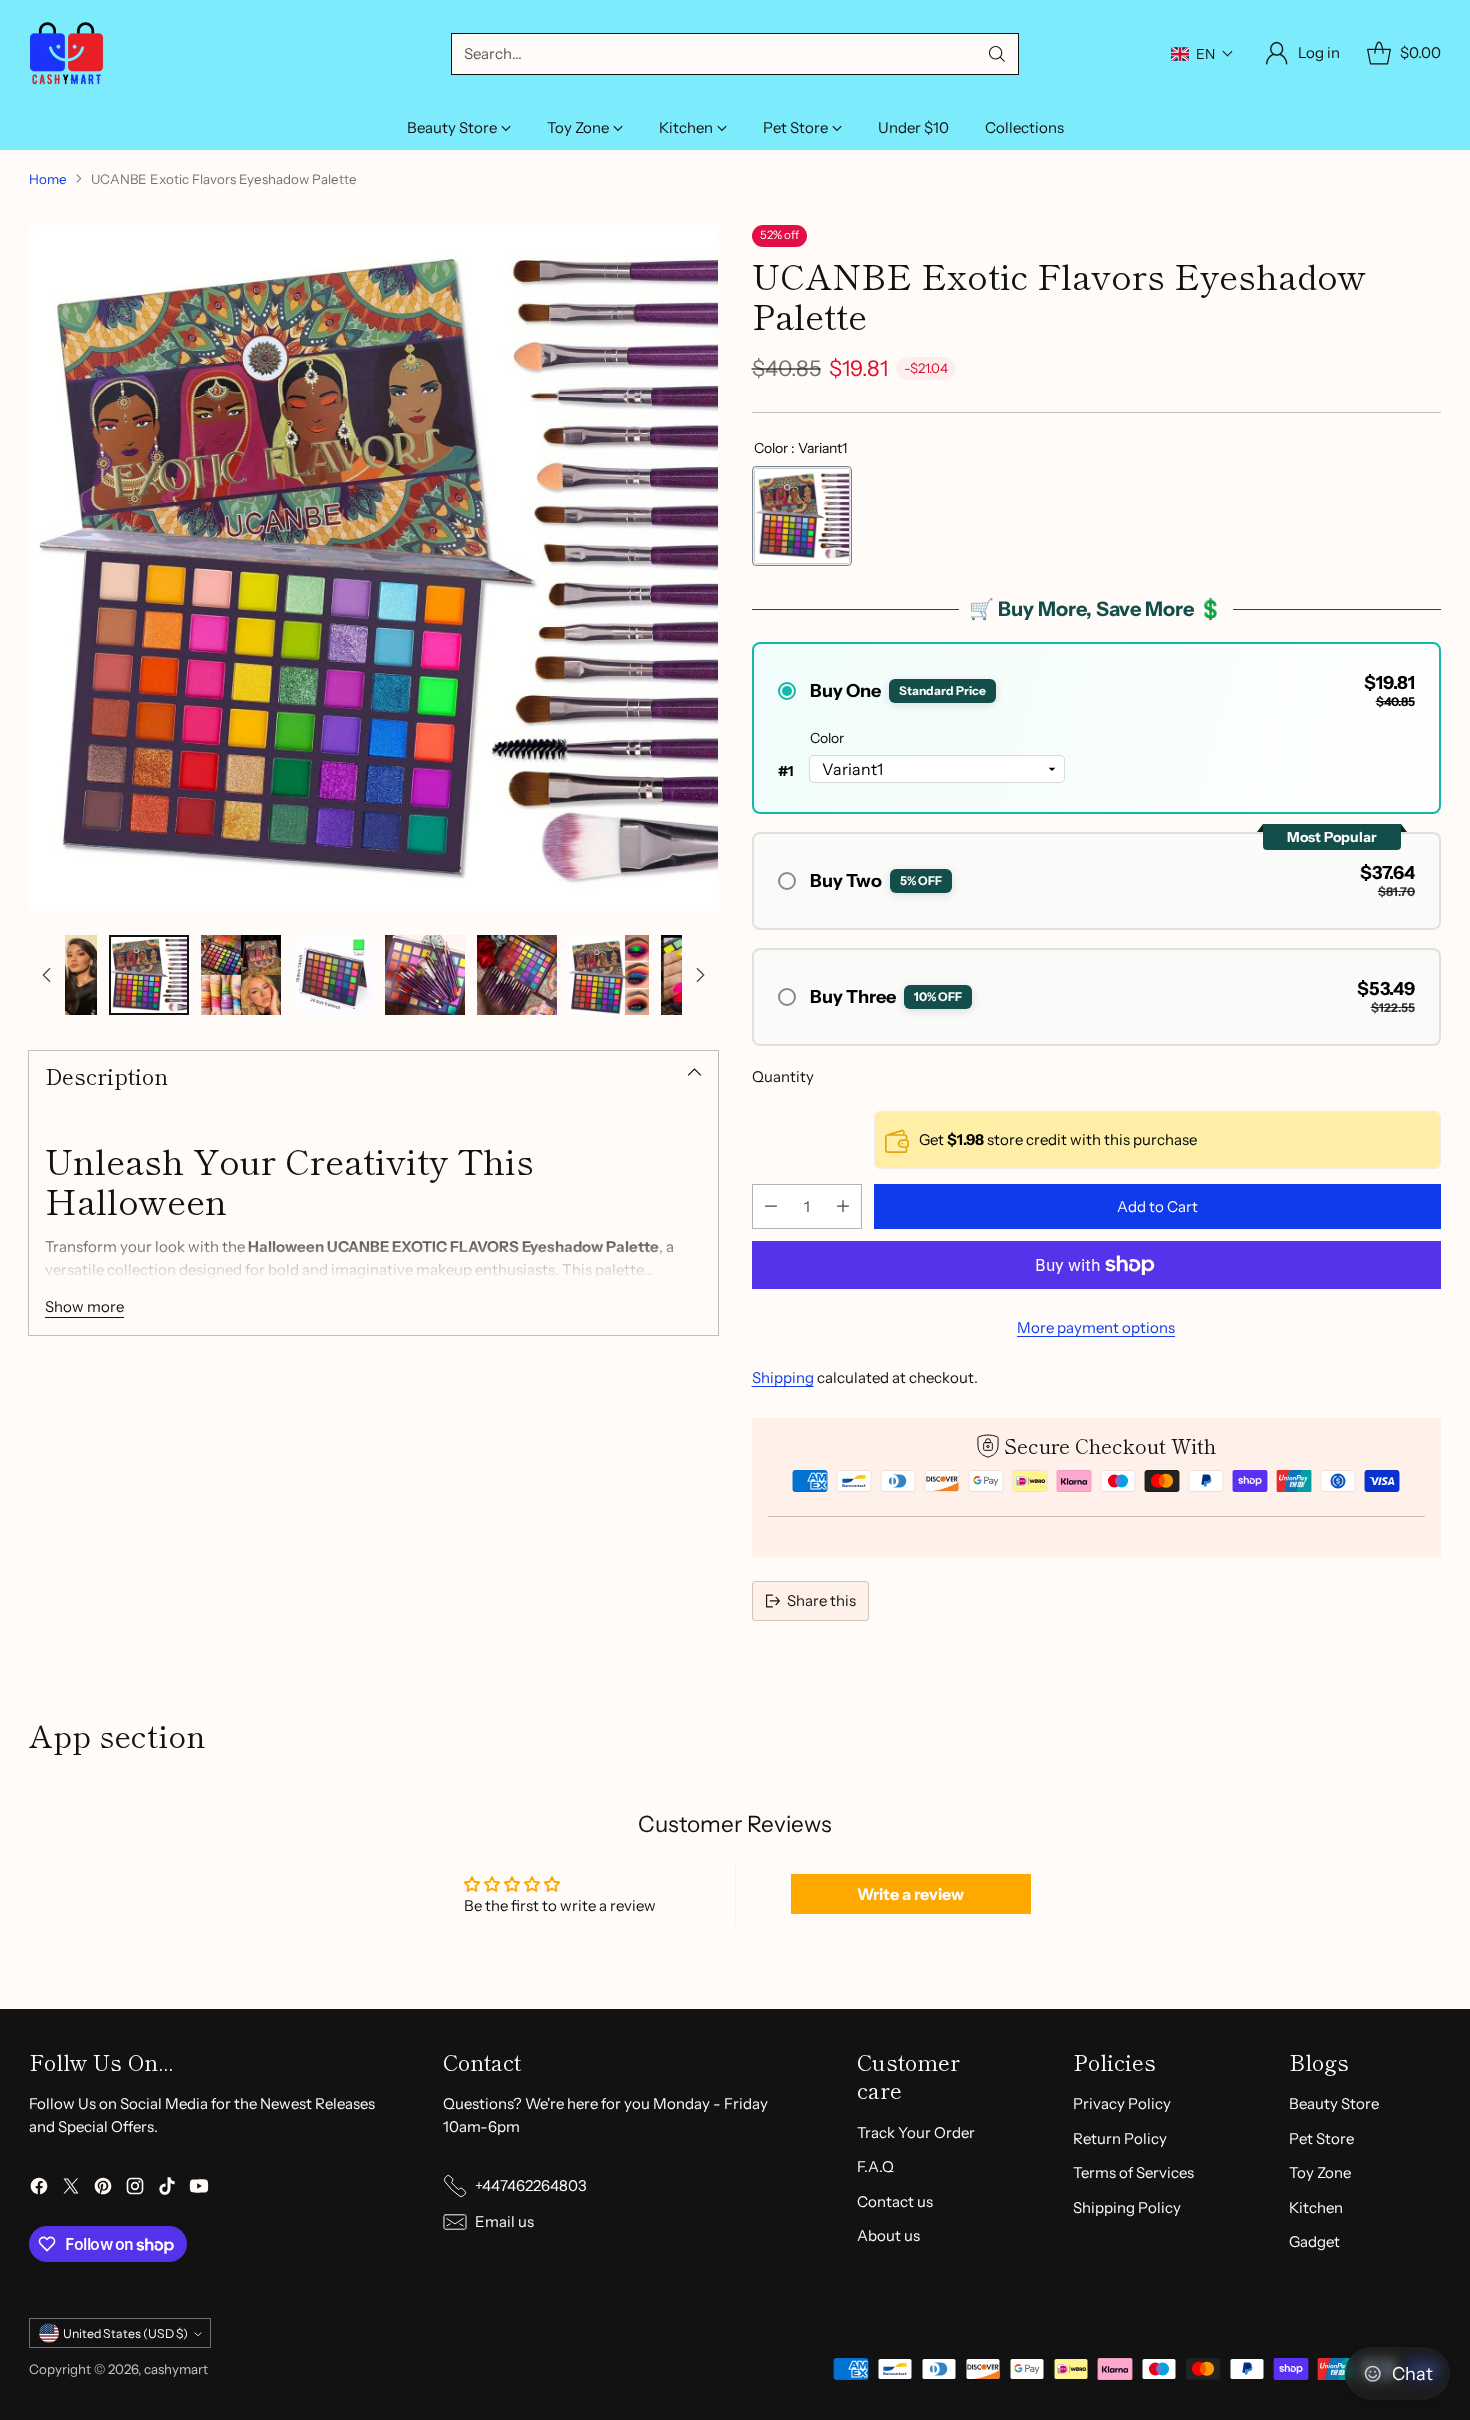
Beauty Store (1334, 2103)
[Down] (700, 975)
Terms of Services (1133, 2172)
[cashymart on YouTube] (199, 2189)
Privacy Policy (1122, 2103)
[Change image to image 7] (517, 975)
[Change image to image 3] (149, 975)
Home (48, 179)
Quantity (783, 1076)
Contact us (895, 2201)
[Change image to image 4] (241, 975)
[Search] (997, 54)
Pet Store (1321, 2138)
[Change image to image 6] (425, 975)
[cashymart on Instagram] (135, 2189)
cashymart (176, 2369)
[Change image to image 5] (333, 975)
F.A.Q (875, 2166)
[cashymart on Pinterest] (103, 2189)
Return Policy (1120, 2138)
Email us (504, 2221)
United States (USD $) (125, 2333)
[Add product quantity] (843, 1206)
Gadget (1314, 2241)
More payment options (1096, 1327)
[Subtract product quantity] (771, 1206)
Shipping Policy (1127, 2207)
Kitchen (1316, 2207)
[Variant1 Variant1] (802, 516)
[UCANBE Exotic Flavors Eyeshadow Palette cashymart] (373, 569)
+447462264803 (531, 2185)
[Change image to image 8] (609, 975)
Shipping (783, 1377)
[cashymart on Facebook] (39, 2189)
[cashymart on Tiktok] (167, 2189)
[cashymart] (66, 53)
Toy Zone (1320, 2172)
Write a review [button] (910, 1894)
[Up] (47, 975)
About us (888, 2235)
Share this (821, 1600)
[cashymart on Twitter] (71, 2189)
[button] (1202, 54)
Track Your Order (916, 2132)
